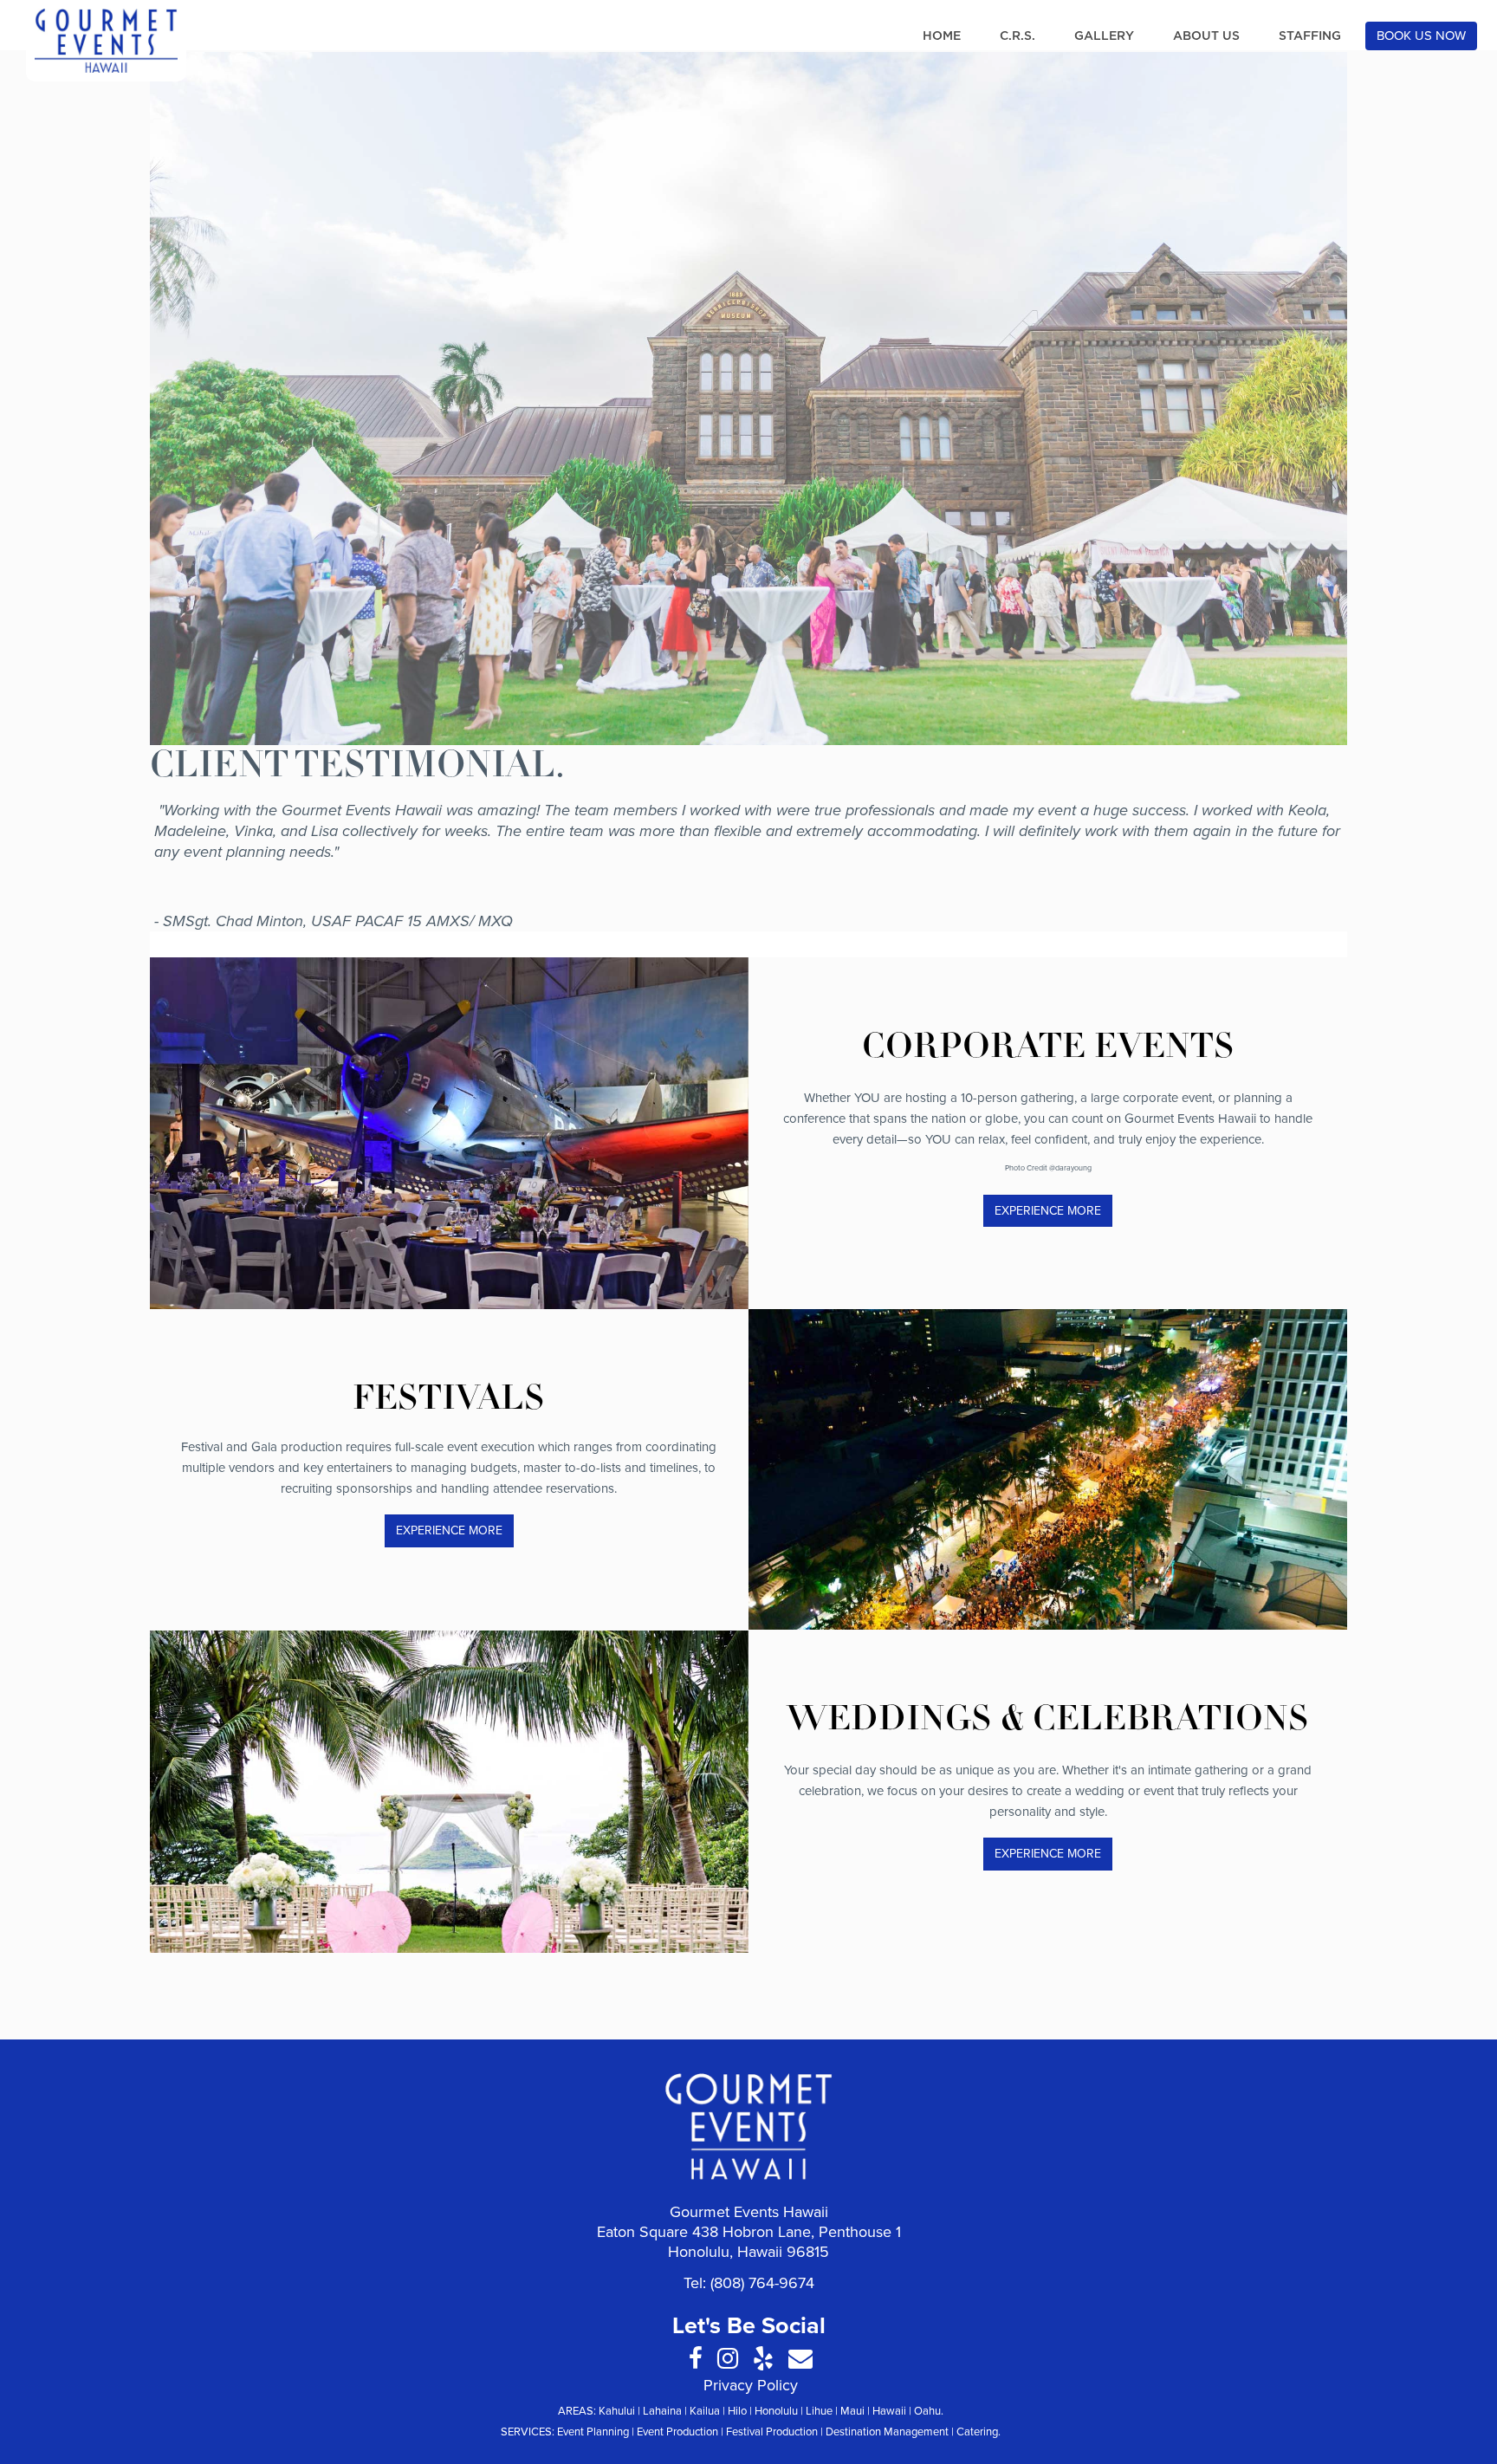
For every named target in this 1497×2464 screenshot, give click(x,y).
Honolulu (776, 2411)
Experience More (1048, 1211)
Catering (977, 2432)
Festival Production (772, 2432)
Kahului (617, 2411)
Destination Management (887, 2432)
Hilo (737, 2411)
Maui (852, 2411)
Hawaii (889, 2411)
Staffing (1310, 36)
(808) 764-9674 (762, 2283)
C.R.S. (1017, 36)
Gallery (1104, 36)
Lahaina (662, 2411)
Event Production (677, 2432)
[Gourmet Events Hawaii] (106, 41)
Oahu (927, 2411)
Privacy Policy (751, 2385)
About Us (1206, 36)
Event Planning (593, 2432)
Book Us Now (1421, 36)
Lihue (819, 2411)
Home (942, 36)
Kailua (705, 2411)
